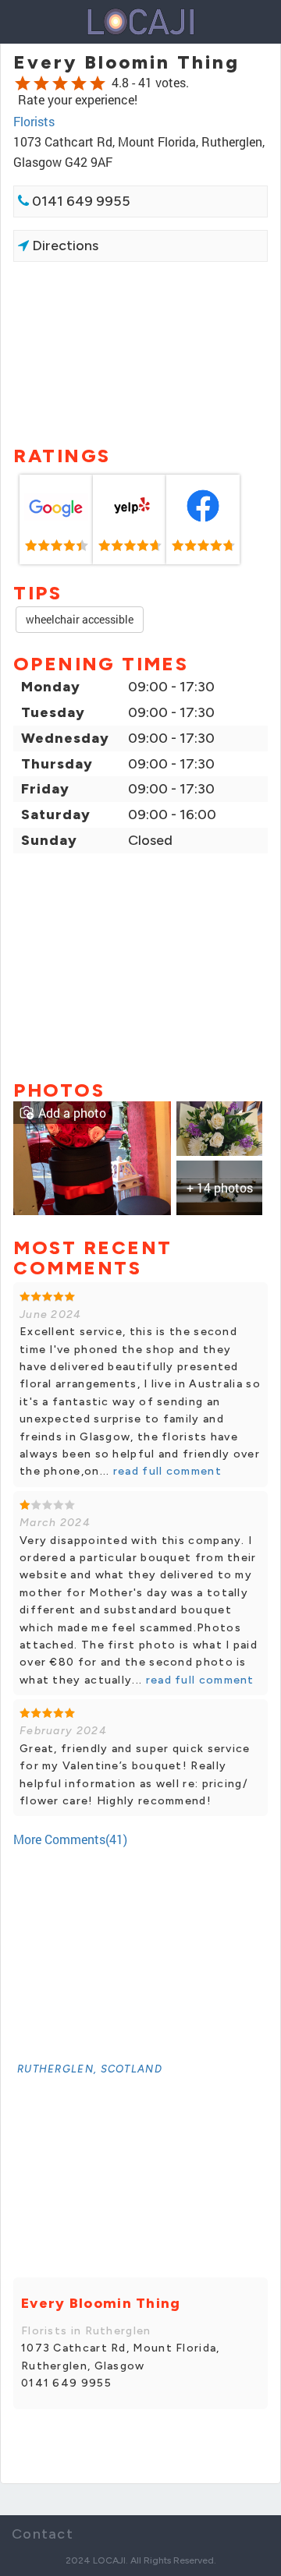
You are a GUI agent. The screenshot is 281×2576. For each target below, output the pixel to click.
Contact (43, 2534)
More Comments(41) (70, 1839)
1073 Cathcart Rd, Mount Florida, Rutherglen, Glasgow (121, 2357)
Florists (34, 121)
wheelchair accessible (80, 619)
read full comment (166, 1471)
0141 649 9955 (80, 201)
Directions (64, 246)
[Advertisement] (140, 352)
